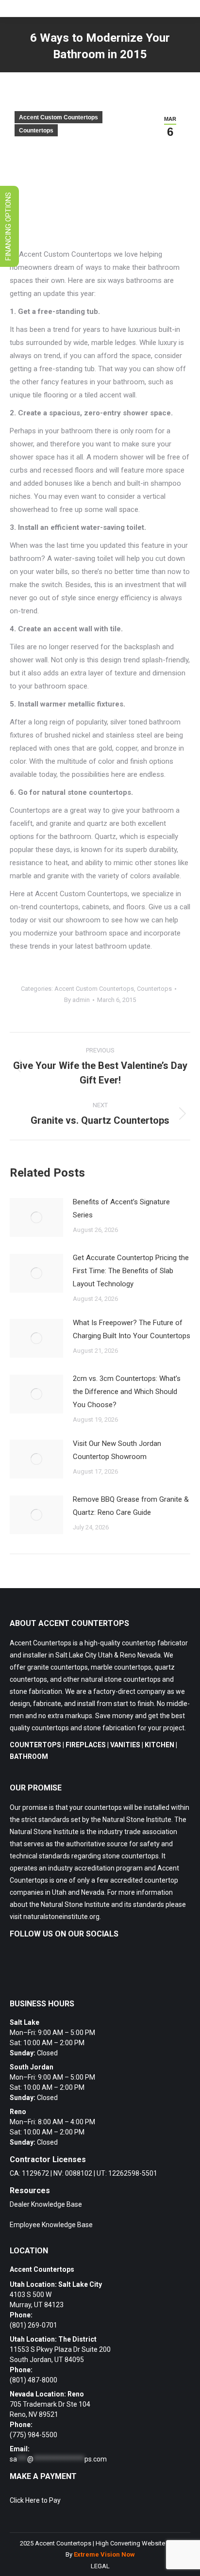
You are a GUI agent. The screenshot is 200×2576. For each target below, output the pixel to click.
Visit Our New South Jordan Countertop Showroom (117, 1450)
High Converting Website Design (141, 2543)
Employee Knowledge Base (51, 2225)
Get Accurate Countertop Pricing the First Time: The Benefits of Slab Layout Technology (131, 1271)
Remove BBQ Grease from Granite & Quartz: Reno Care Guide (131, 1506)
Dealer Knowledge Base (46, 2204)
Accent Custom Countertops (58, 117)
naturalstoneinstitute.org (61, 1917)
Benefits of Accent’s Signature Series (121, 1208)
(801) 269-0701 (33, 2325)
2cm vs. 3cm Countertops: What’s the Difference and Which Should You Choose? (127, 1392)
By (77, 1000)
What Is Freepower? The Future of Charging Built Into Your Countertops (132, 1329)
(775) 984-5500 (33, 2435)
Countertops (36, 131)
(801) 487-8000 (33, 2380)
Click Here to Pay (35, 2500)
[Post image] (36, 1217)
